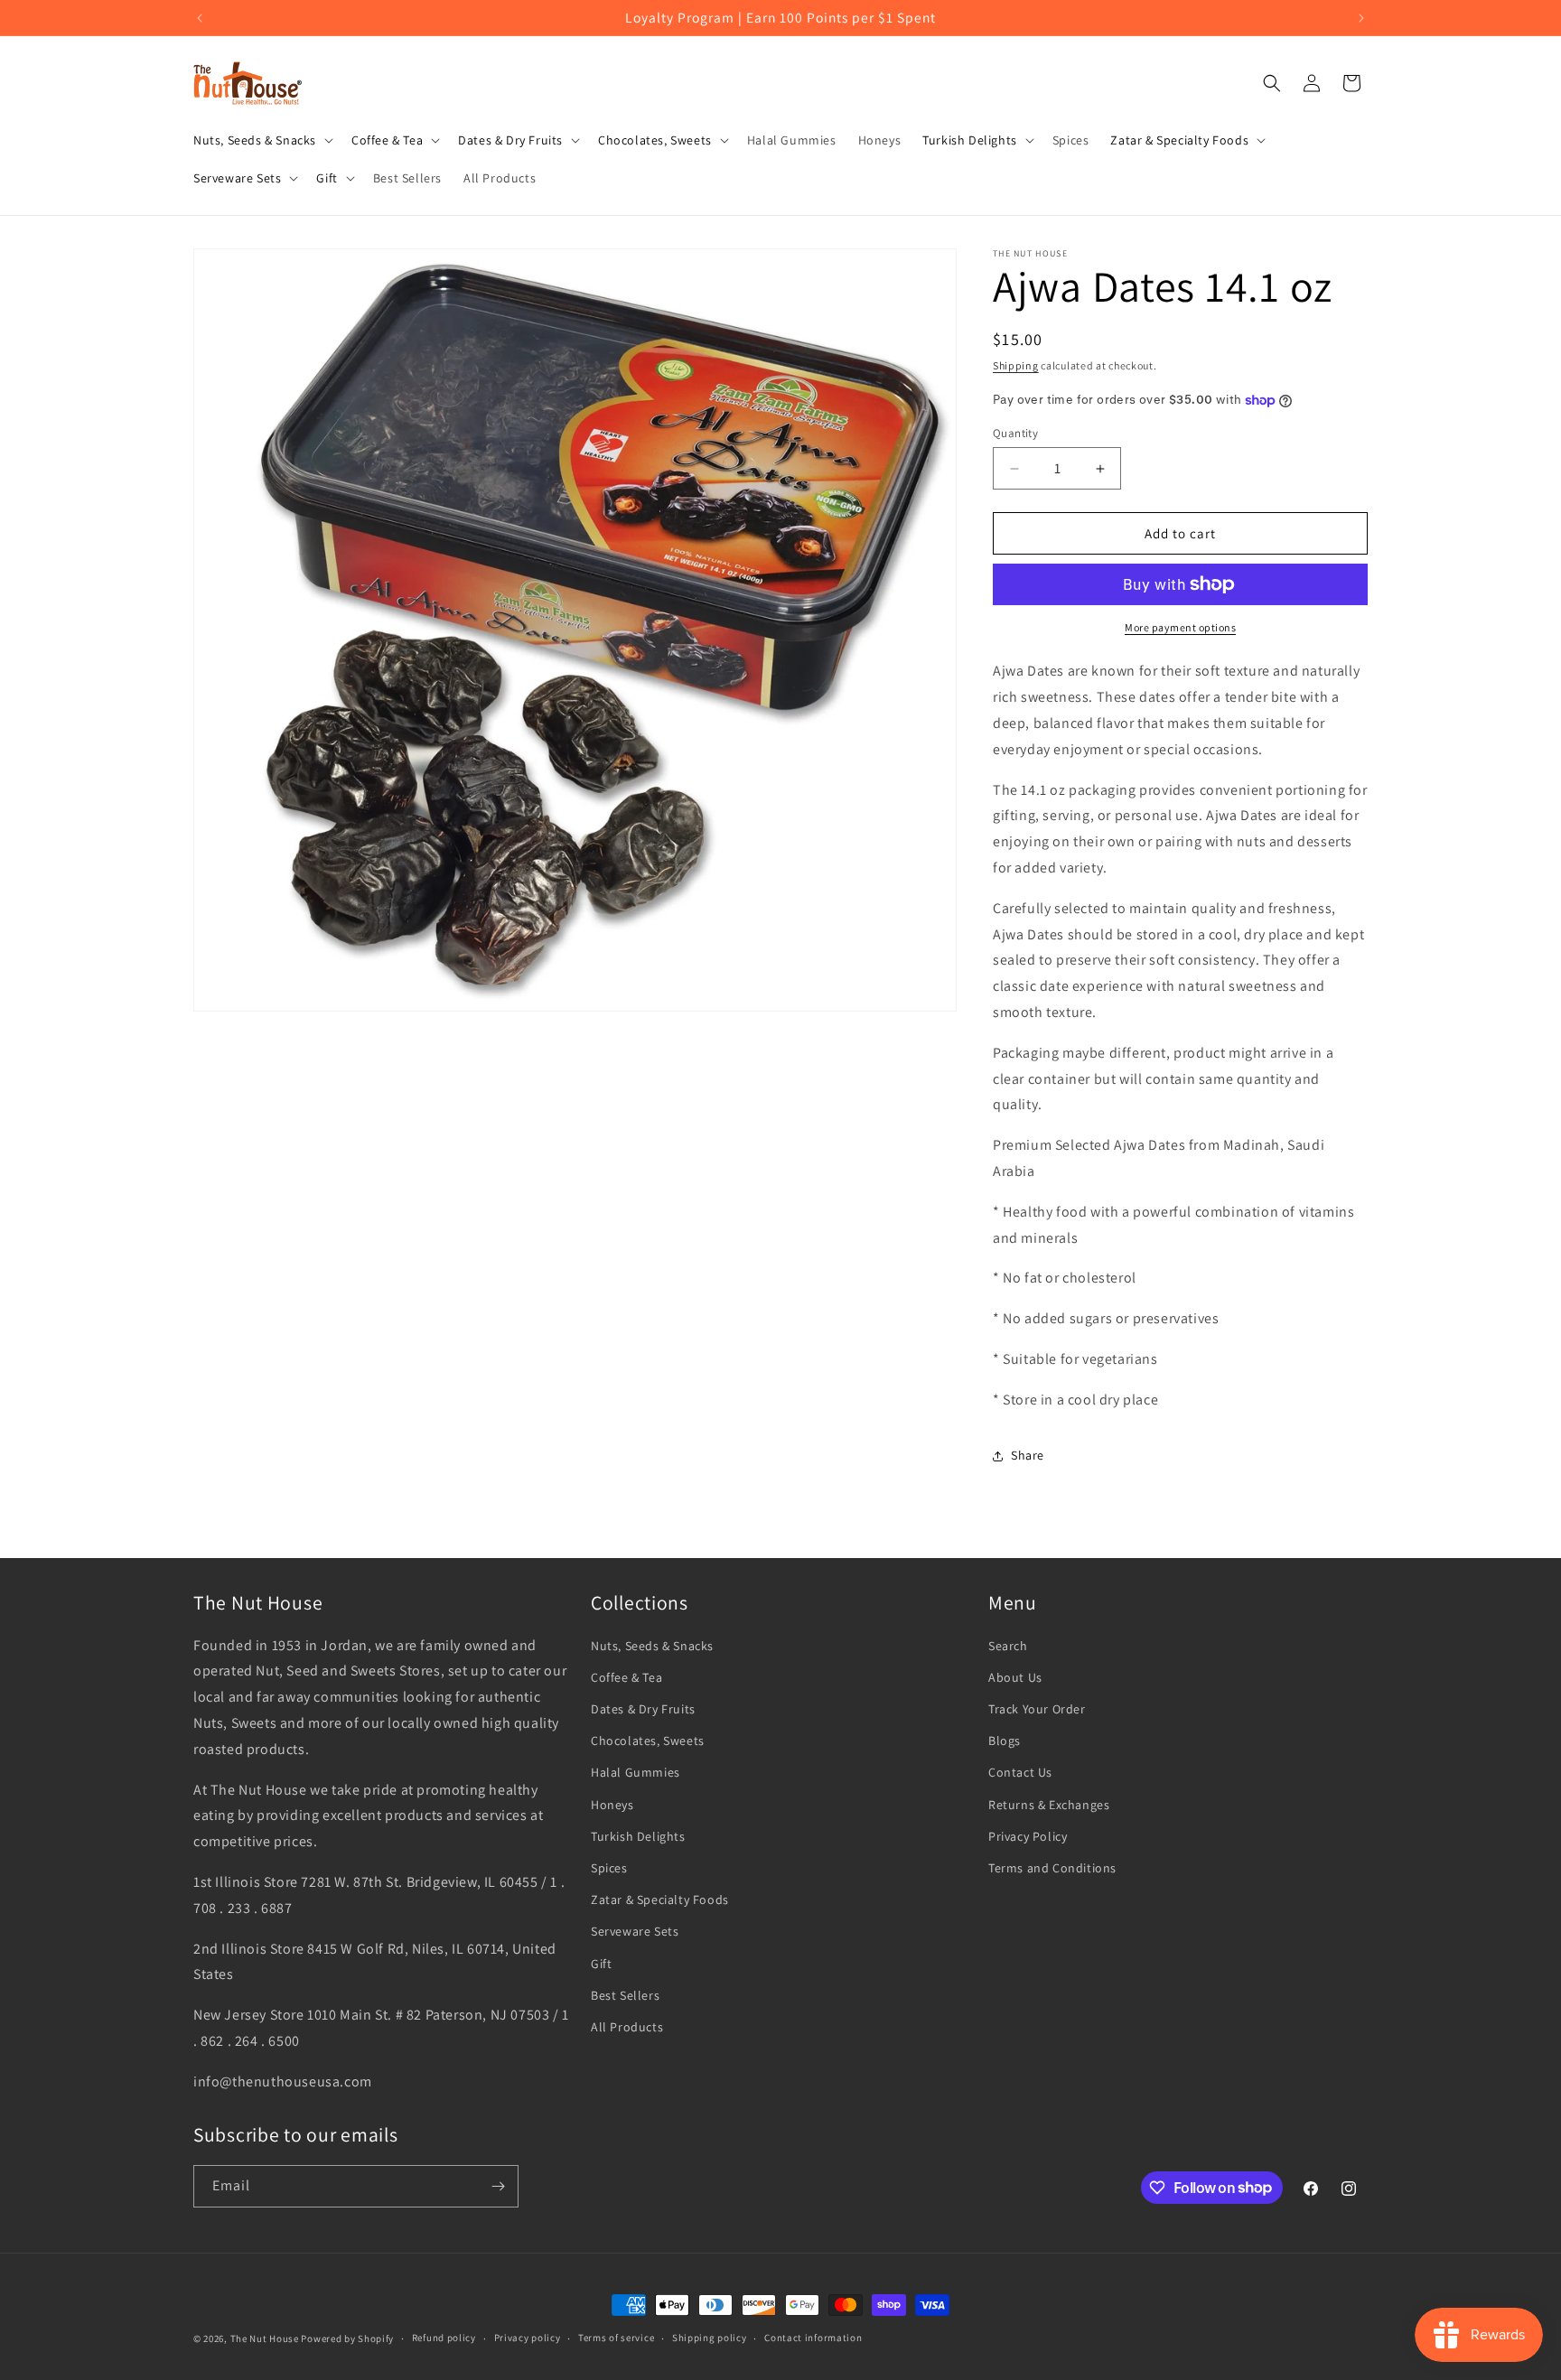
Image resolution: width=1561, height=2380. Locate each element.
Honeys (612, 1805)
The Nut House (265, 2338)
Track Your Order (1037, 1709)
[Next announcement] (1361, 18)
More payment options (1180, 627)
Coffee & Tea (626, 1677)
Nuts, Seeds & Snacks (652, 1646)
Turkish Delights (638, 1836)
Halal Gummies (636, 1772)
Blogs (1005, 1741)
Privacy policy (528, 2338)
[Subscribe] (498, 2186)
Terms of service (616, 2338)
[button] (262, 140)
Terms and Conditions (1052, 1868)
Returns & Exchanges (1049, 1805)
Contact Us (1020, 1772)
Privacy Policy (1028, 1836)
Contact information (813, 2338)
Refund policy (444, 2338)
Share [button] (1028, 1455)
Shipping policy (710, 2338)
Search (1008, 1646)
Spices (609, 1868)
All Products (627, 2027)
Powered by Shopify (347, 2338)
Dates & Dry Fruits (643, 1709)
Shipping (1016, 365)
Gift (601, 1964)
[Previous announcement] (200, 18)
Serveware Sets (635, 1931)
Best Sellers (625, 1995)
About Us (1015, 1677)
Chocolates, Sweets (648, 1741)
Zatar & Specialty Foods (660, 1899)
